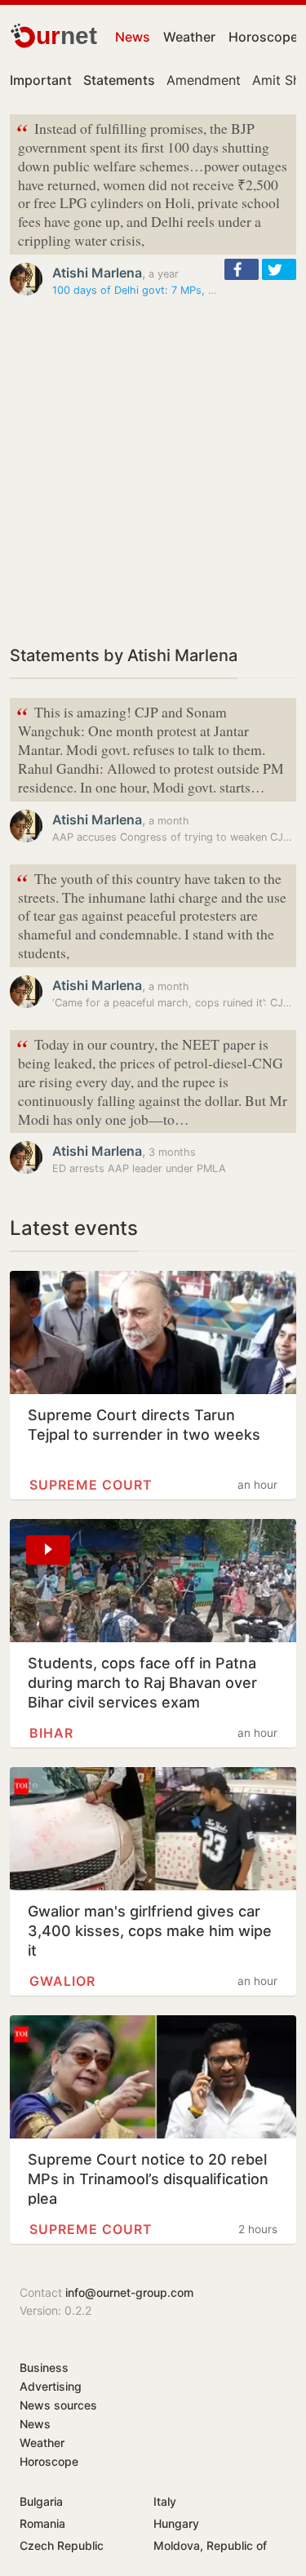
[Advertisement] (153, 471)
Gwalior (62, 1981)
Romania (42, 2523)
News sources (58, 2405)
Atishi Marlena (97, 273)
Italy (165, 2501)
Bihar (51, 1733)
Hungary (176, 2523)
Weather (189, 37)
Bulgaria (41, 2501)
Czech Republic (62, 2545)
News (133, 37)
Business (44, 2367)
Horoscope (263, 37)
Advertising (51, 2386)
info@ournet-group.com (129, 2292)
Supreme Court (91, 1485)
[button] (242, 269)
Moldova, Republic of (210, 2545)
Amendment (204, 80)
